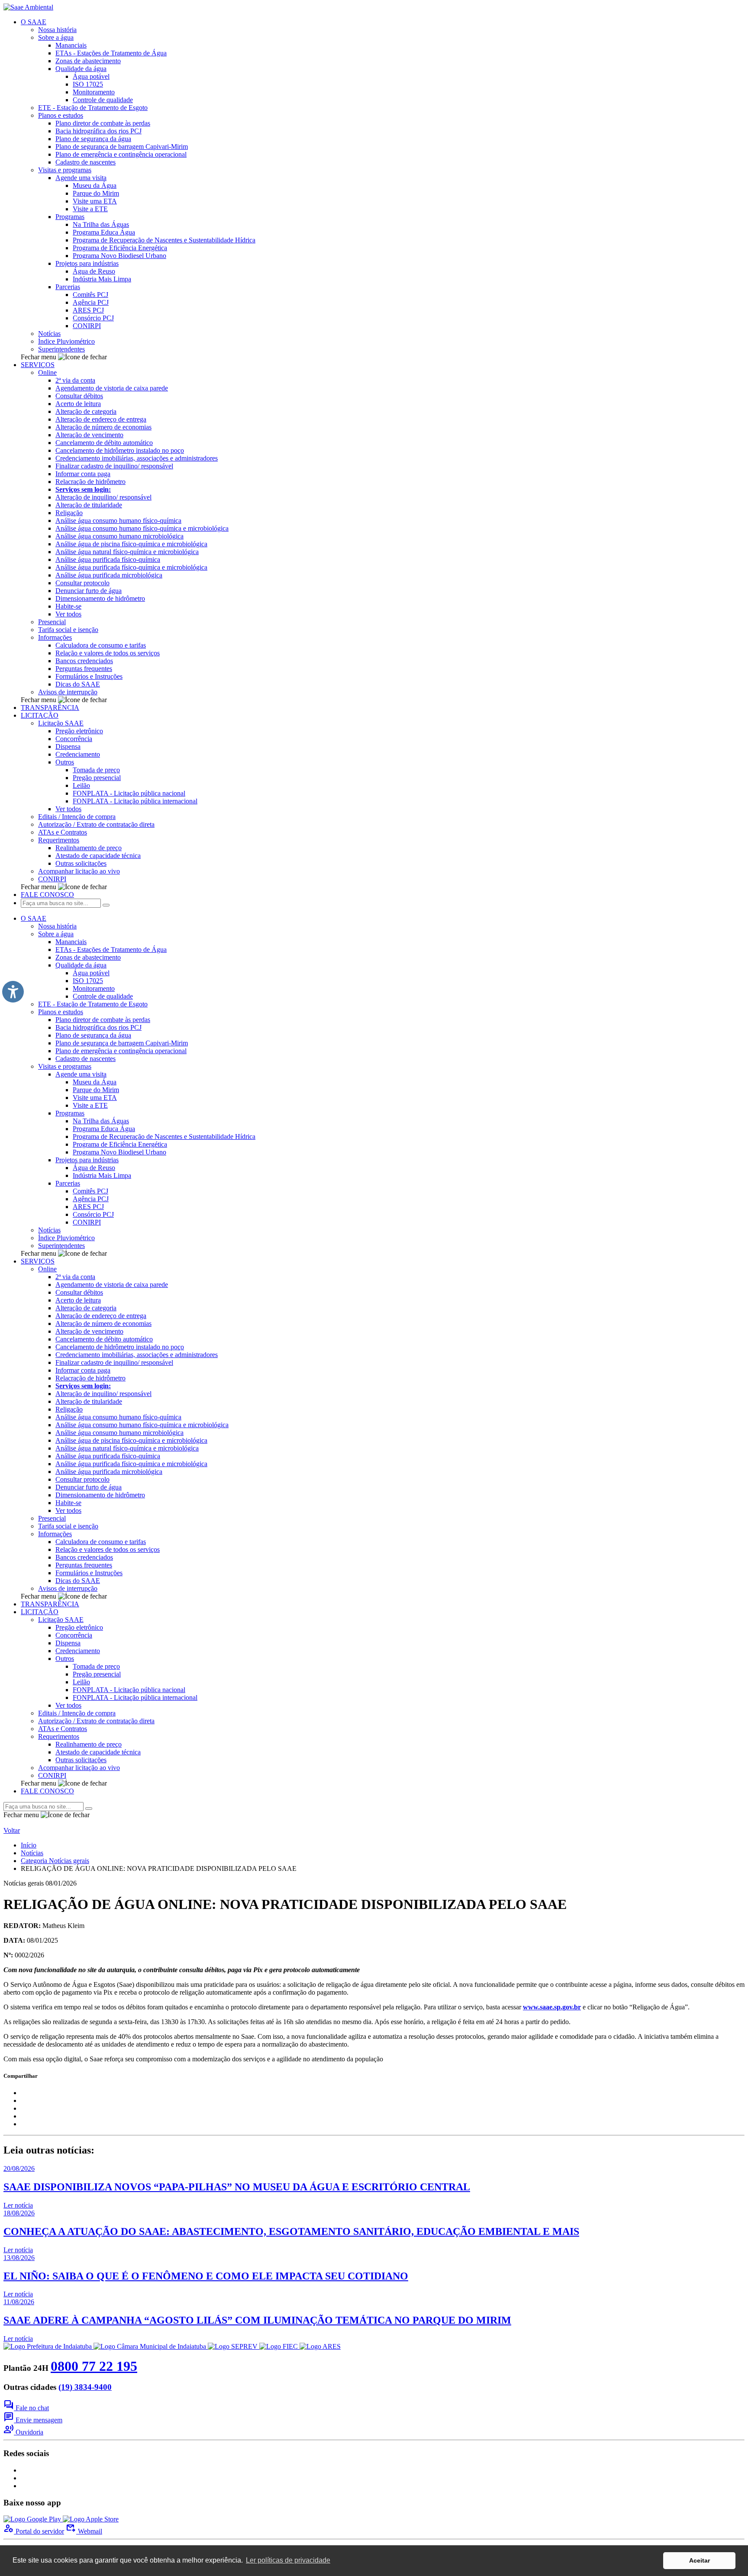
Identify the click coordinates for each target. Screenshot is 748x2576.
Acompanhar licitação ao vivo (79, 871)
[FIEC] (279, 2346)
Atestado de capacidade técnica (98, 856)
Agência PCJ (91, 302)
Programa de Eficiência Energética (120, 248)
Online (47, 372)
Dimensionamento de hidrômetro (100, 598)
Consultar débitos (79, 396)
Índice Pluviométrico (66, 341)
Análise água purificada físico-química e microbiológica (131, 567)
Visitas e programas (65, 170)
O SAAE (34, 22)
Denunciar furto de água (89, 591)
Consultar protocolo (82, 583)
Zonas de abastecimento (88, 61)
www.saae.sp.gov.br (552, 2007)
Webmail (84, 2531)
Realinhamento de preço (89, 848)
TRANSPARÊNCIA (50, 708)
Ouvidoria (23, 2432)
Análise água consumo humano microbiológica (119, 536)
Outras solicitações (81, 863)
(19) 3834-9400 (85, 2387)
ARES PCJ (88, 310)
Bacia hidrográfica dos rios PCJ (98, 131)
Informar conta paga (83, 474)
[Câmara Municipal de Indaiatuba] (151, 2346)
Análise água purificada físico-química (108, 559)
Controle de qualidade (103, 100)
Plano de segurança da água (93, 139)
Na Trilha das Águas (101, 224)
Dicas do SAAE (78, 684)
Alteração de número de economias (103, 427)
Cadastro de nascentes (85, 162)
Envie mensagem (33, 2420)
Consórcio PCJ (93, 318)
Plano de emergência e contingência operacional (121, 154)
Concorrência (74, 739)
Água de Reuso (94, 271)
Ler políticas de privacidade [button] (288, 2560)
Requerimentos (59, 840)
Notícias (49, 334)
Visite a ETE (90, 209)
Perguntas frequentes (84, 669)
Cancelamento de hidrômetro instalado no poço (120, 450)
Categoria (55, 1861)
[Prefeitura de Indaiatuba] (48, 2346)
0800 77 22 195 (94, 2366)
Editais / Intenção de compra (77, 817)
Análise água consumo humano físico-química (118, 521)
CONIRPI (87, 326)
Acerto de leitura (78, 404)
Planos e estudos (61, 115)
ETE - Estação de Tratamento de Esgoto (93, 108)
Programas (70, 217)
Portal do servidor (34, 2531)
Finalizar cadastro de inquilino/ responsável (114, 466)
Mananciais (71, 45)
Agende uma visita (81, 178)
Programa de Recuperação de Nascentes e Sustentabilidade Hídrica (164, 240)
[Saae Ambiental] (28, 7)
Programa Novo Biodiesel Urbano (119, 256)
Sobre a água (56, 37)
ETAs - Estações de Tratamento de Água (111, 53)
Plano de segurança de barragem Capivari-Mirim (122, 147)
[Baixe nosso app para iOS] (91, 2519)
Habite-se (68, 606)
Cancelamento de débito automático (104, 443)
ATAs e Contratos (63, 832)
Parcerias (68, 287)
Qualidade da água (81, 69)
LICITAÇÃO (40, 715)
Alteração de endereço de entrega (101, 419)
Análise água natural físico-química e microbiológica (127, 552)
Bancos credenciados (84, 661)
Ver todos (68, 614)
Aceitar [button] (700, 2560)
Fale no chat (26, 2408)
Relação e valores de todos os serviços (108, 653)
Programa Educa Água (104, 232)
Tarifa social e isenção (68, 630)
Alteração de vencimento (89, 435)
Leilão (81, 785)
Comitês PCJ (90, 295)
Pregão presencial (97, 778)
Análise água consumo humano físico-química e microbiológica (142, 528)
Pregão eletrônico (79, 731)
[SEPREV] (234, 2346)
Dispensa (68, 746)
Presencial (52, 622)
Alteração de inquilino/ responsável (103, 497)
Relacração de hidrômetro (90, 482)
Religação (69, 513)
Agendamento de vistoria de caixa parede (112, 388)
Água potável (91, 76)
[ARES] (320, 2346)
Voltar (12, 1830)
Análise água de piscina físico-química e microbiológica (131, 544)
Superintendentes (61, 349)
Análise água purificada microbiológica (109, 575)
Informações (55, 637)
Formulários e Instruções (89, 676)
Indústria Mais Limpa (102, 279)
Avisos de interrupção (68, 692)
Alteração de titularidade (89, 505)
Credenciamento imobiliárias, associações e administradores (137, 458)
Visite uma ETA (95, 201)
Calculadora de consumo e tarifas (101, 645)
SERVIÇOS (38, 365)
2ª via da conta (75, 380)
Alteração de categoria (86, 411)
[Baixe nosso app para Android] (33, 2519)
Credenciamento (78, 754)
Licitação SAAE (61, 723)
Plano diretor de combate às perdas (103, 123)
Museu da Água (95, 185)
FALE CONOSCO (47, 895)
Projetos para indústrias (87, 263)
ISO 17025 (88, 84)
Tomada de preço (96, 770)
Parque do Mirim (96, 193)
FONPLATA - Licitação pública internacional (135, 801)
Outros (65, 762)
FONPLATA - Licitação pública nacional (129, 793)
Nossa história (57, 30)
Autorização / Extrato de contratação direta (96, 824)
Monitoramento (94, 92)
